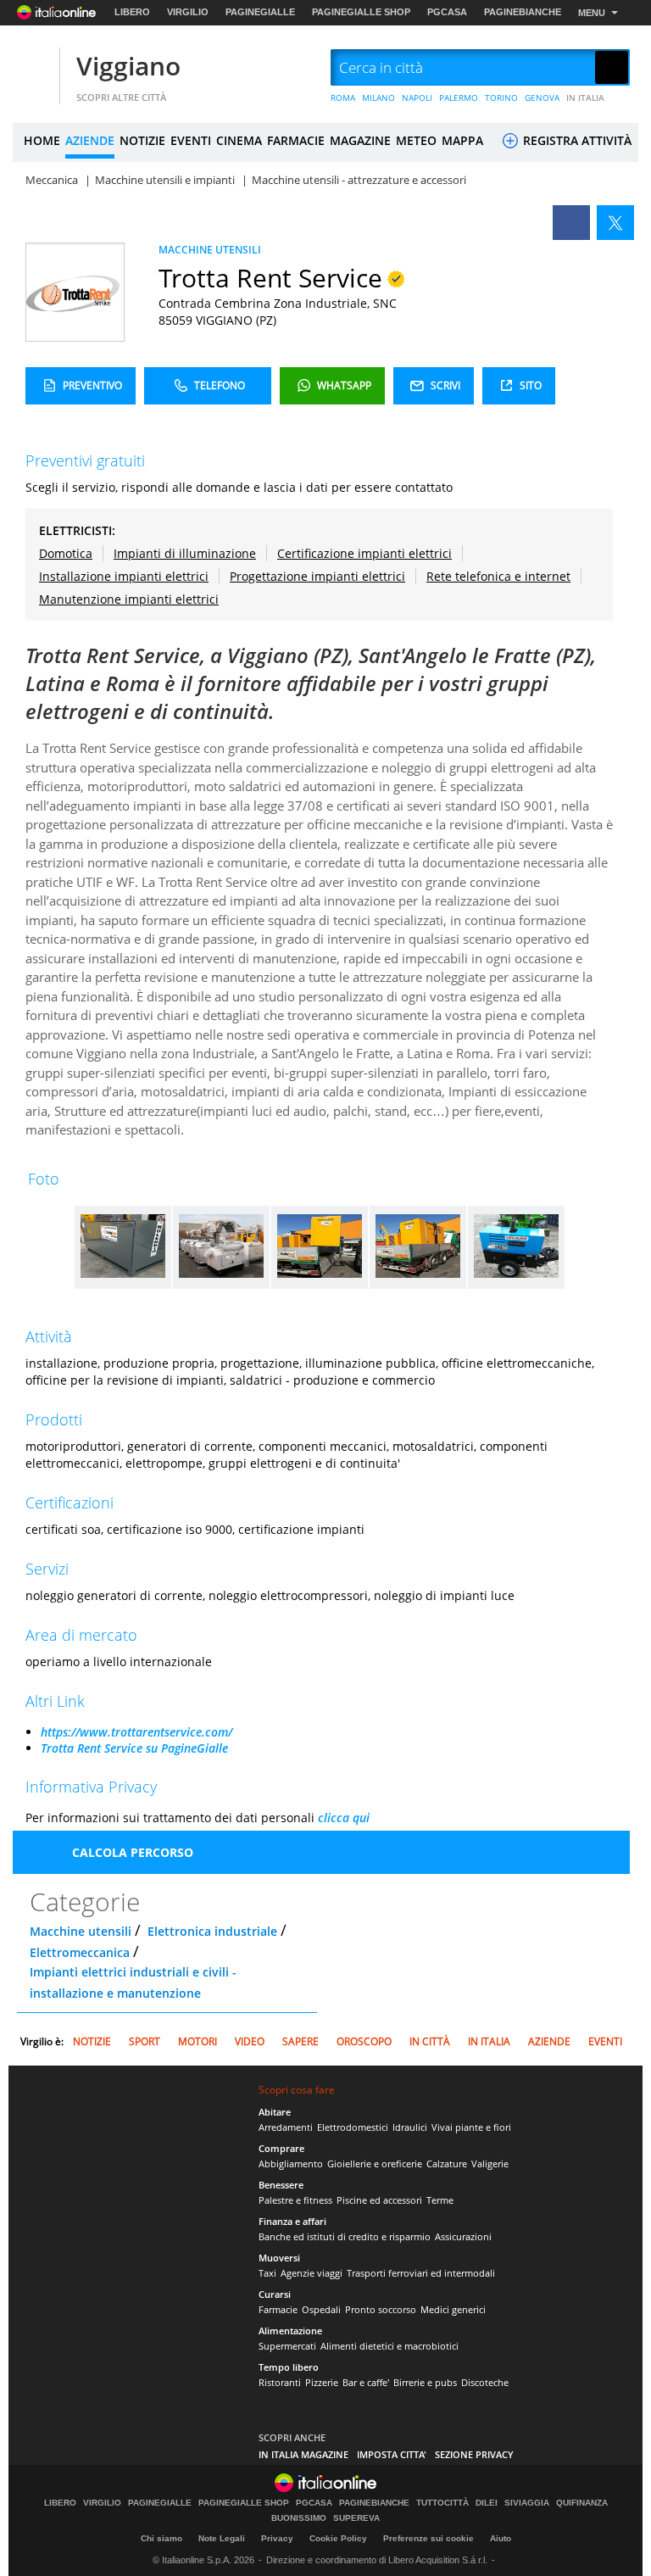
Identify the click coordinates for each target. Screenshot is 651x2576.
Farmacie (278, 2309)
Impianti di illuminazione (185, 553)
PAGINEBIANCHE (523, 12)
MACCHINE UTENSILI (210, 250)
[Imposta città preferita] (34, 68)
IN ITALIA (585, 98)
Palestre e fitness (295, 2200)
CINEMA (239, 140)
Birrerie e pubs (425, 2382)
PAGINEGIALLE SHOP (361, 12)
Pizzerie (322, 2382)
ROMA (343, 98)
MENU (592, 13)
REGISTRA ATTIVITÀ (576, 140)
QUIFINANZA (582, 2503)
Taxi (267, 2273)
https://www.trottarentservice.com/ (136, 1732)
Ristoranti (280, 2382)
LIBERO (132, 12)
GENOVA (542, 98)
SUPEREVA (356, 2518)
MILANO (378, 98)
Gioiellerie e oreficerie (375, 2163)
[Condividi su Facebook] (571, 223)
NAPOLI (417, 98)
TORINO (501, 98)
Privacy (277, 2538)
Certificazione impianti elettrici (364, 553)
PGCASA (447, 12)
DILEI (487, 2503)
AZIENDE (90, 140)
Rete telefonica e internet (498, 576)
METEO (416, 140)
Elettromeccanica (80, 1952)
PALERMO (459, 98)
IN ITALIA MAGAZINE (303, 2454)
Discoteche (485, 2382)
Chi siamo (161, 2538)
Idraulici (410, 2127)
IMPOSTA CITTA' (392, 2454)
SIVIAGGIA (527, 2503)
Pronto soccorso (381, 2309)
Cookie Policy (338, 2538)
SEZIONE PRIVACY (474, 2454)
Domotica (66, 553)
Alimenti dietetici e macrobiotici (389, 2346)
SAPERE (300, 2041)
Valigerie (490, 2163)
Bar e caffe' (366, 2382)
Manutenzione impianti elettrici (129, 599)
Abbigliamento (291, 2163)
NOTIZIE (142, 140)
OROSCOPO (364, 2041)
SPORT (145, 2041)
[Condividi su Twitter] (615, 223)
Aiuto (501, 2538)
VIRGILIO (188, 12)
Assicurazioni (463, 2236)
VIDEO (250, 2041)
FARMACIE (296, 140)
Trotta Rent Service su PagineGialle (134, 1748)
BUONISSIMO (299, 2518)
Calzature (447, 2163)
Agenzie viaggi (312, 2273)
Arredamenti (286, 2127)
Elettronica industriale (212, 1931)
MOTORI (198, 2041)
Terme (440, 2200)
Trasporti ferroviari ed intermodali (421, 2273)
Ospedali (321, 2309)
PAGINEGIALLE (260, 12)
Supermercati (287, 2346)
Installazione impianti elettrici (124, 576)
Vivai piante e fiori (471, 2127)
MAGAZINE (360, 140)
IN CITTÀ (430, 2041)
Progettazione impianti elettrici (317, 576)
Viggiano (128, 66)
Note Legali (222, 2538)
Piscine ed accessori (379, 2200)
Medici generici (453, 2309)
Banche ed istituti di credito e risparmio (345, 2236)
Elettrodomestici (353, 2127)
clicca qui (344, 1818)
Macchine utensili (81, 1931)
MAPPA (462, 140)
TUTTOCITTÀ (442, 2503)
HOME (42, 140)
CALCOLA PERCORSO (133, 1852)
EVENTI (191, 140)
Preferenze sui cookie (428, 2538)
